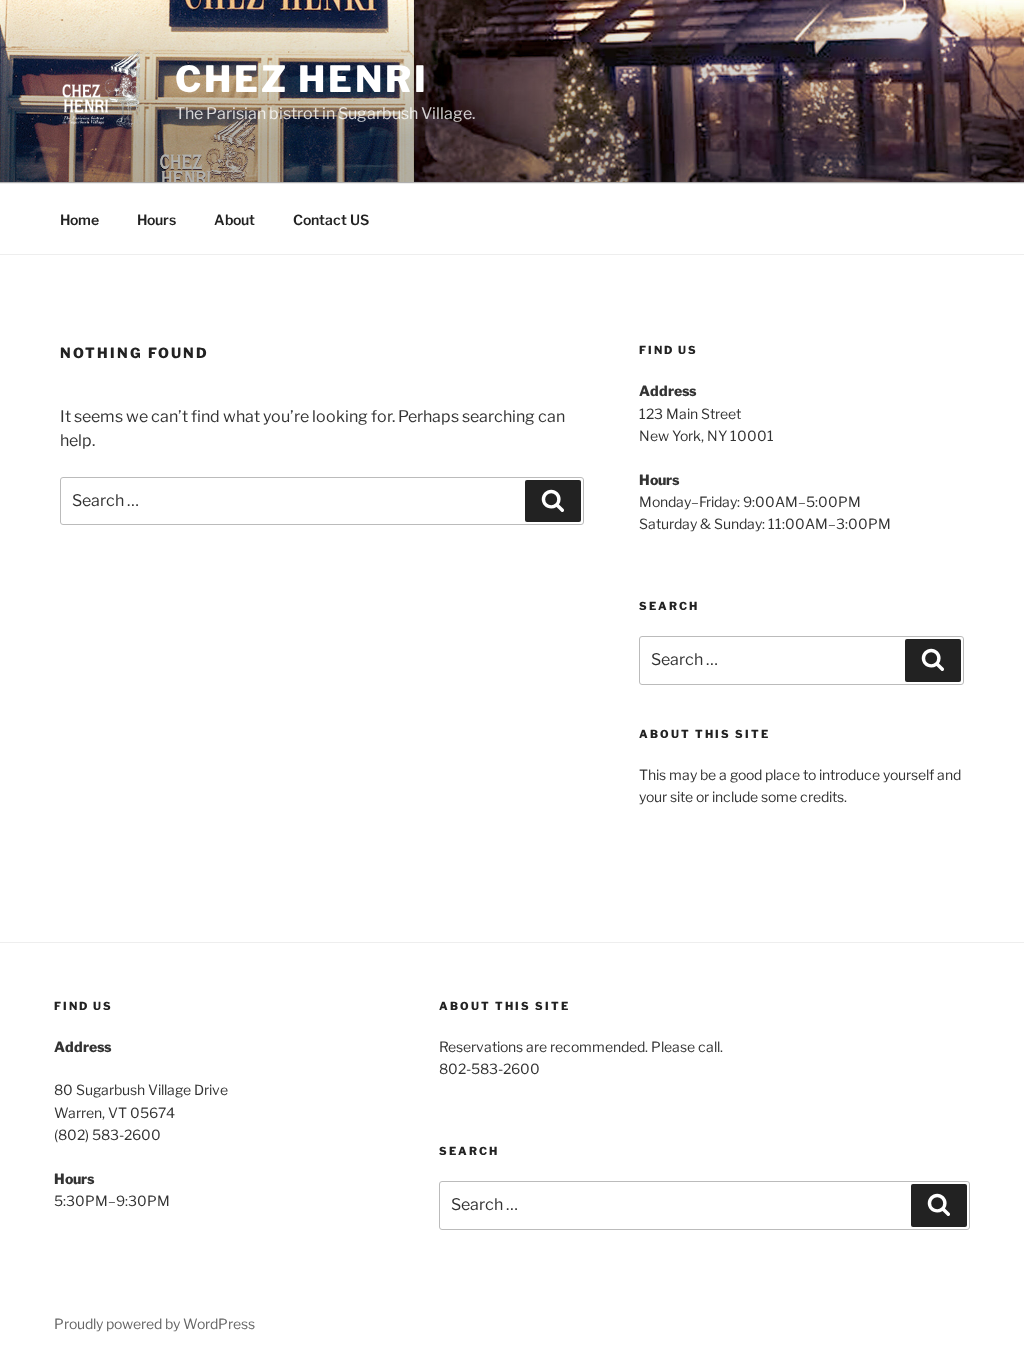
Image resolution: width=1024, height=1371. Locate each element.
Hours (156, 219)
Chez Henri (302, 79)
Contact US (331, 219)
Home (79, 219)
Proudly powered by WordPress (154, 1323)
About (234, 219)
